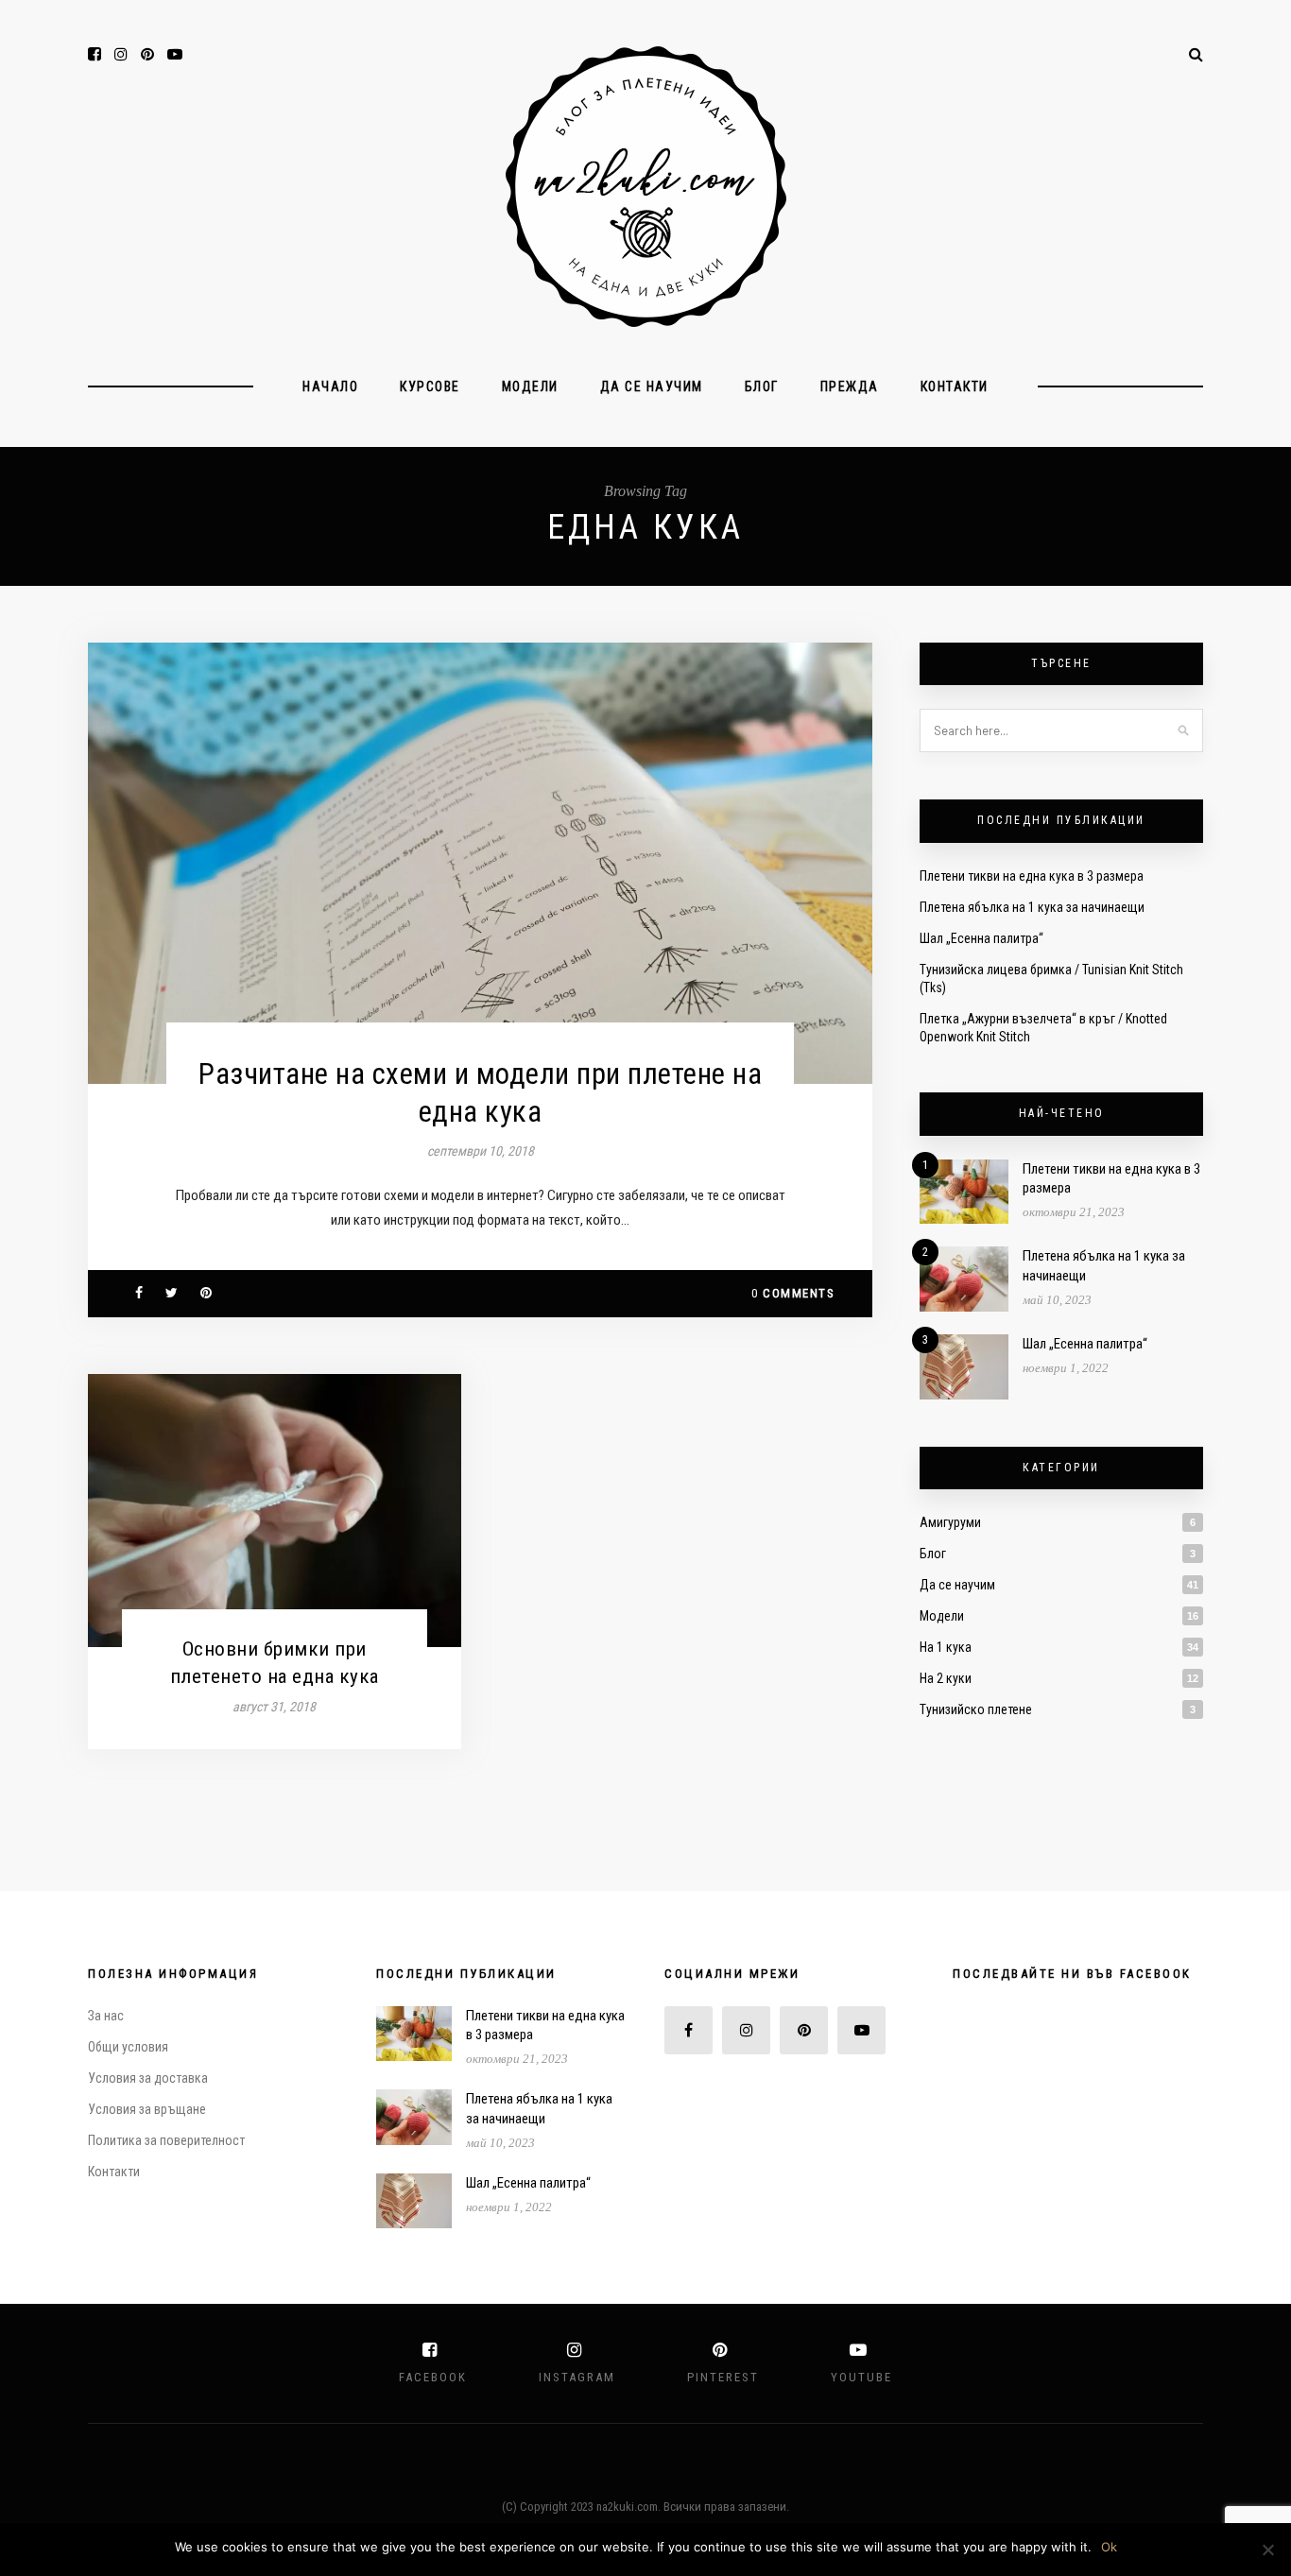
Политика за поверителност (166, 2140)
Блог (762, 386)
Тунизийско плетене (976, 1709)
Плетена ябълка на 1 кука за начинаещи (1032, 907)
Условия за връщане (147, 2109)
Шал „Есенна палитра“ (981, 938)
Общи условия (128, 2047)
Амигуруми (950, 1522)
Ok (1109, 2547)
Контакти (955, 386)
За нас (106, 2016)
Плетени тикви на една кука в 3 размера (1032, 876)
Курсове (430, 386)
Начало (330, 386)
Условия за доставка (148, 2078)
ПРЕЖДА (850, 386)
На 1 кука (946, 1647)
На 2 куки (946, 1678)
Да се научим (652, 386)
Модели (530, 386)
